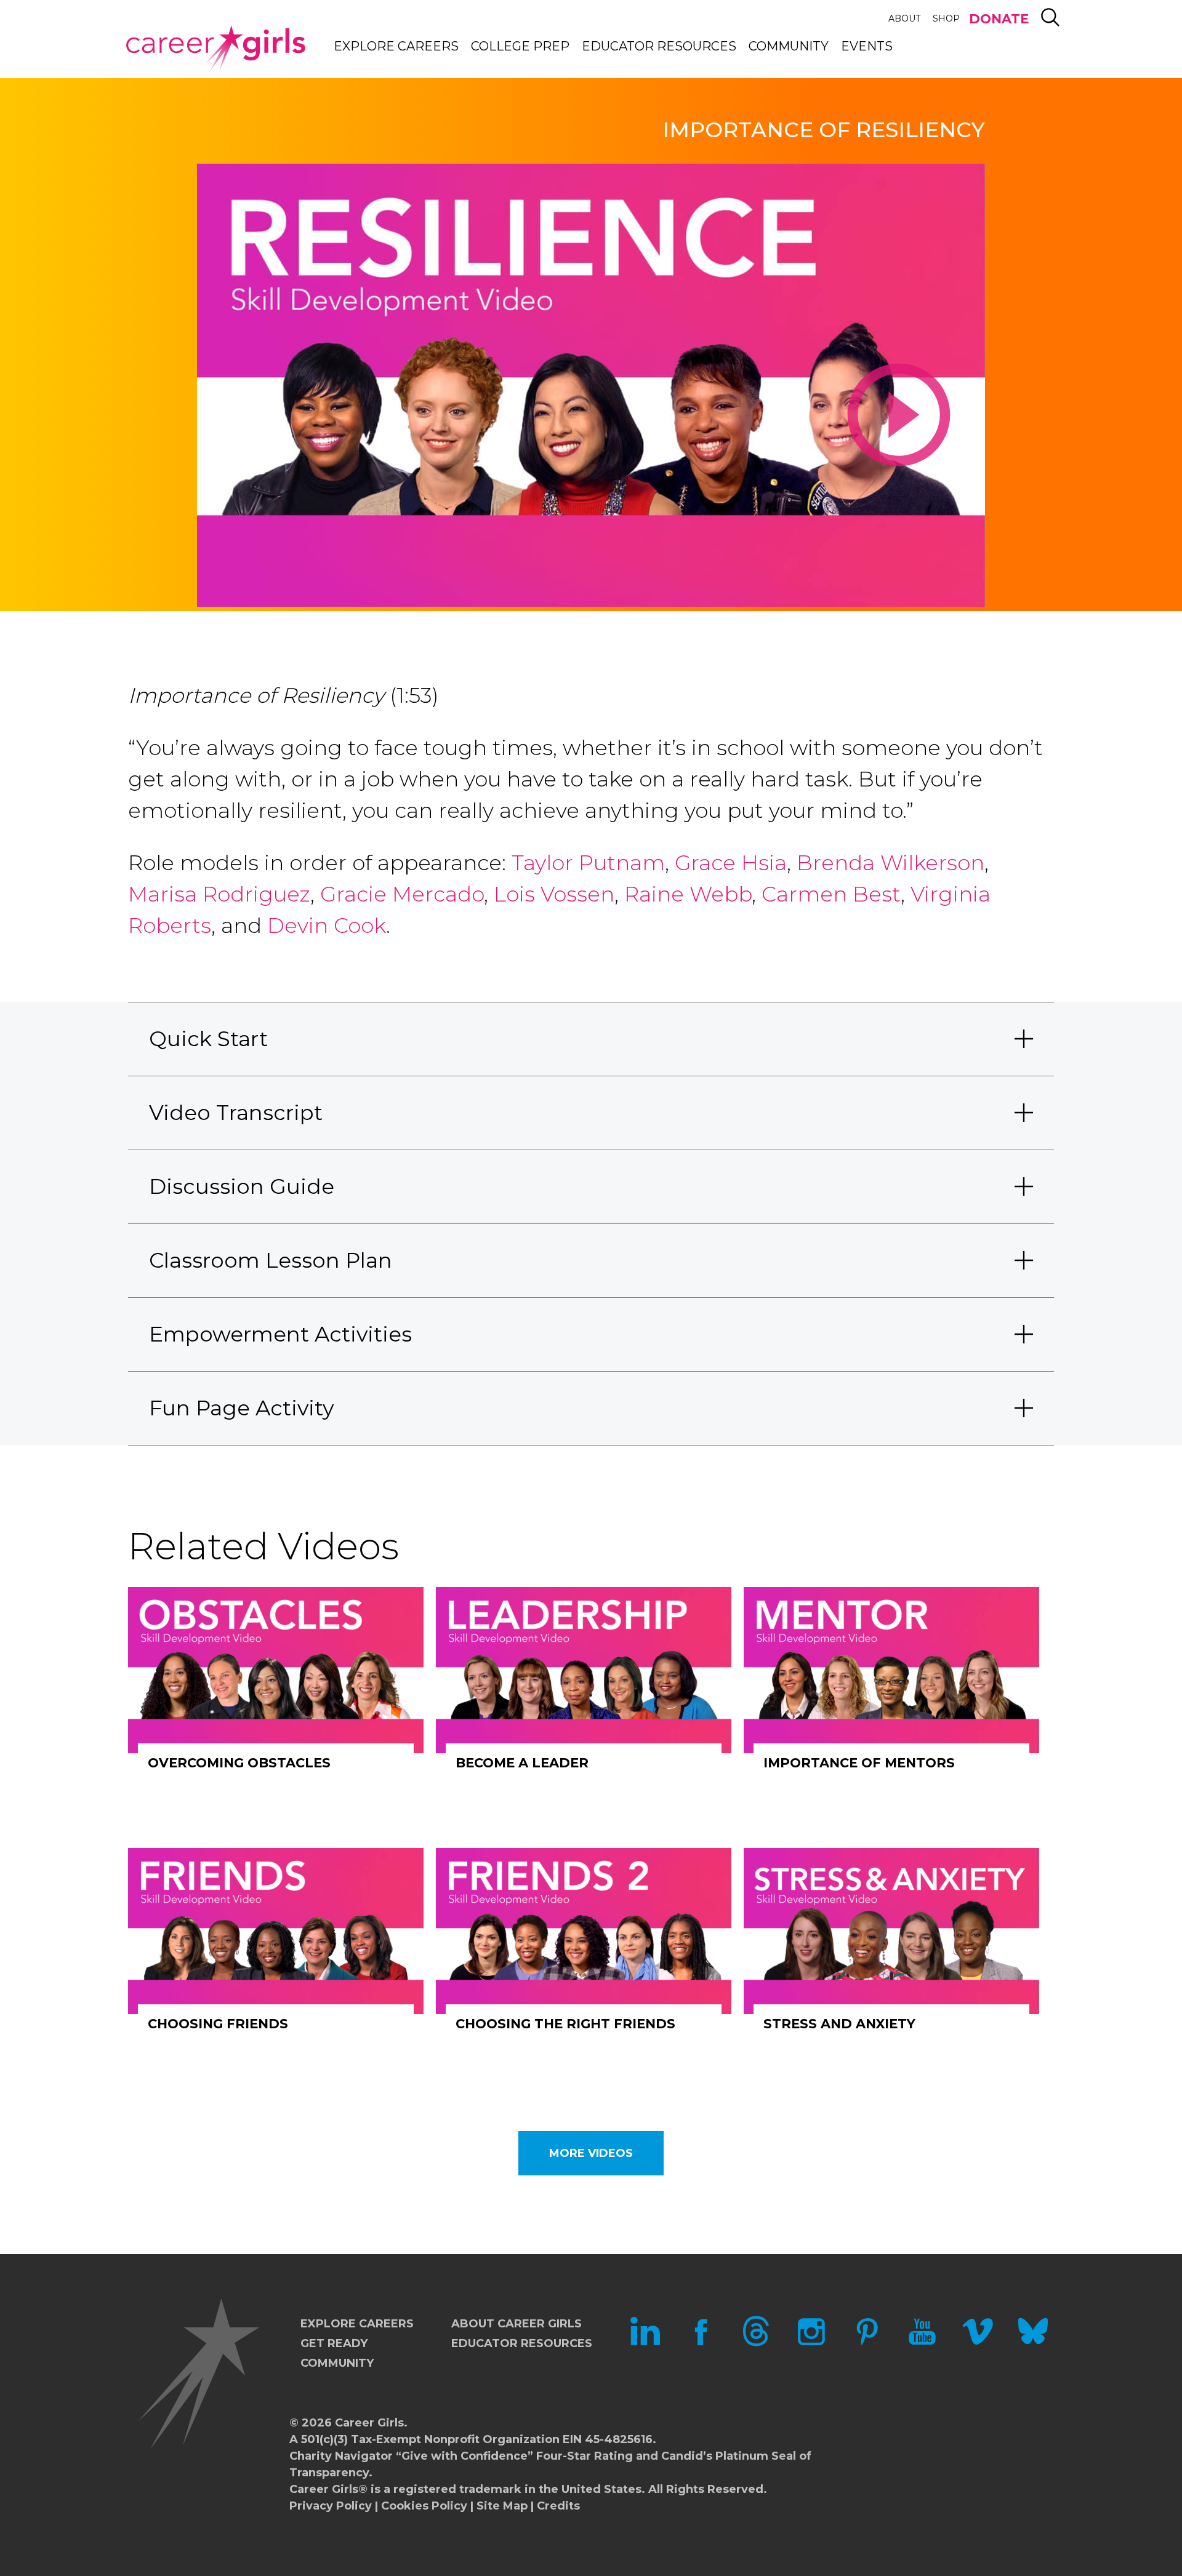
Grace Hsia (731, 863)
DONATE (999, 19)
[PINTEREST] (867, 2343)
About (904, 18)
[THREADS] (756, 2343)
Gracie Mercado (402, 894)
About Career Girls (517, 2324)
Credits (558, 2506)
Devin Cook (327, 926)
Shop (946, 18)
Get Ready (334, 2343)
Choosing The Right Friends (565, 2024)
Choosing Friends (218, 2024)
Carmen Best (831, 894)
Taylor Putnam (588, 863)
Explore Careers (396, 46)
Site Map (502, 2506)
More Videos (591, 2153)
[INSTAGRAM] (811, 2343)
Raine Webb (688, 894)
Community (789, 46)
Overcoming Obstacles (239, 1763)
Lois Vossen (554, 894)
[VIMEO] (978, 2343)
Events (867, 46)
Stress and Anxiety (839, 2024)
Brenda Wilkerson (891, 863)
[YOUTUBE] (922, 2343)
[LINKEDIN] (645, 2343)
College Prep (520, 46)
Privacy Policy (331, 2506)
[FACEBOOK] (701, 2343)
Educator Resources (659, 46)
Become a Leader (522, 1763)
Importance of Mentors (859, 1763)
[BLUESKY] (1033, 2343)
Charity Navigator (341, 2456)
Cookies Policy (424, 2506)
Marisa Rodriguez (219, 894)
